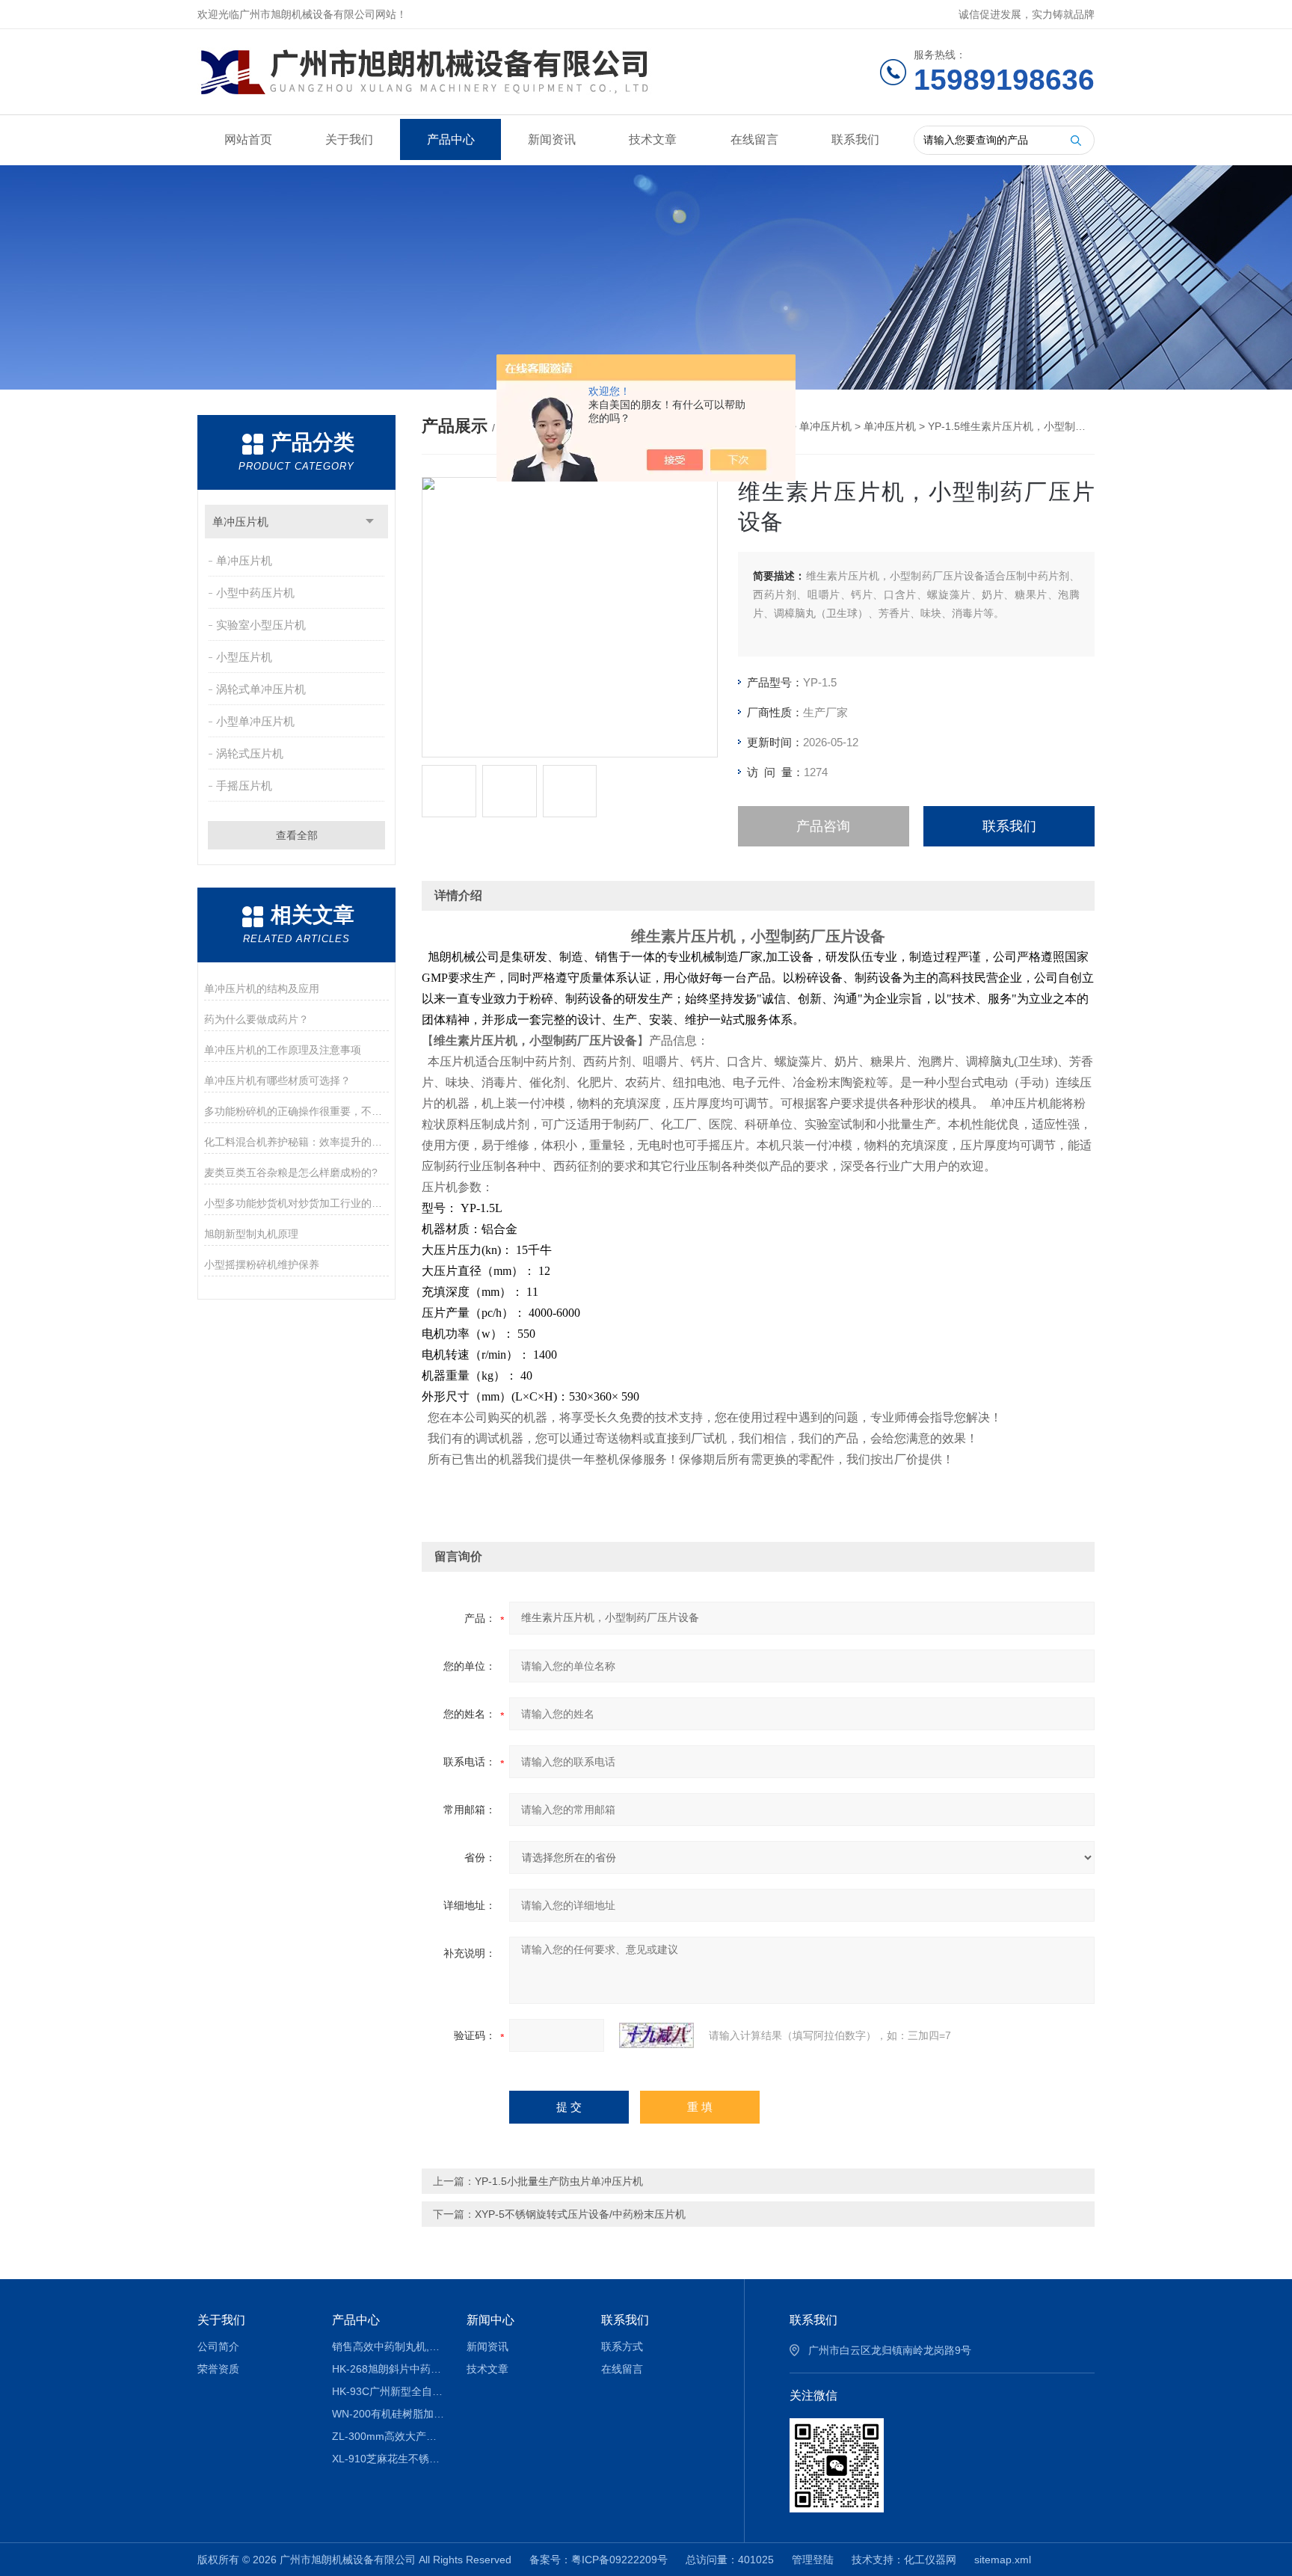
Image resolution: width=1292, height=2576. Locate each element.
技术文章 (653, 139)
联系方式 (622, 2346)
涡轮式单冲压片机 (261, 689)
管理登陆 (813, 2560)
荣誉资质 (218, 2369)
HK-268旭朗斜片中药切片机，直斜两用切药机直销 (388, 2369)
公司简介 (218, 2346)
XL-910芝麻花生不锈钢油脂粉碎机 (388, 2459)
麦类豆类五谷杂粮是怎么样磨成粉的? (291, 1172)
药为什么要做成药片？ (256, 1019)
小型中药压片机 (255, 593)
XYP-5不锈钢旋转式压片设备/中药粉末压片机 (580, 2214)
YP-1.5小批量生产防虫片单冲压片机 (559, 2181)
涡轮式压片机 (250, 753)
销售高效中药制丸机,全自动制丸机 (388, 2346)
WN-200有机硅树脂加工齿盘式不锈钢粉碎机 (388, 2414)
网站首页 (248, 139)
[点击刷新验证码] (656, 2035)
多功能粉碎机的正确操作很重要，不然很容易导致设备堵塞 (296, 1111)
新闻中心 (490, 2320)
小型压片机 (244, 657)
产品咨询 (823, 826)
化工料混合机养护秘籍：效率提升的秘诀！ (296, 1142)
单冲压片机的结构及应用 (262, 989)
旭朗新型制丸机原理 (251, 1234)
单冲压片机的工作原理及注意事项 (283, 1050)
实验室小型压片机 (261, 625)
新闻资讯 (552, 139)
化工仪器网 (930, 2560)
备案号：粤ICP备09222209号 (599, 2560)
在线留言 (754, 139)
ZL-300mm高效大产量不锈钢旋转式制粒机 (388, 2436)
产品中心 (451, 139)
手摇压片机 (244, 786)
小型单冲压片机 (255, 721)
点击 (370, 522)
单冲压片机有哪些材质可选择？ (277, 1080)
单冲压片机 (240, 522)
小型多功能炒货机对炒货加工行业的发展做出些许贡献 (296, 1203)
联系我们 (855, 139)
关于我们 (349, 139)
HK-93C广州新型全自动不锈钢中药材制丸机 (388, 2391)
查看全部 (297, 835)
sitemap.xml (1003, 2560)
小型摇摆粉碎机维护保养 (262, 1264)
